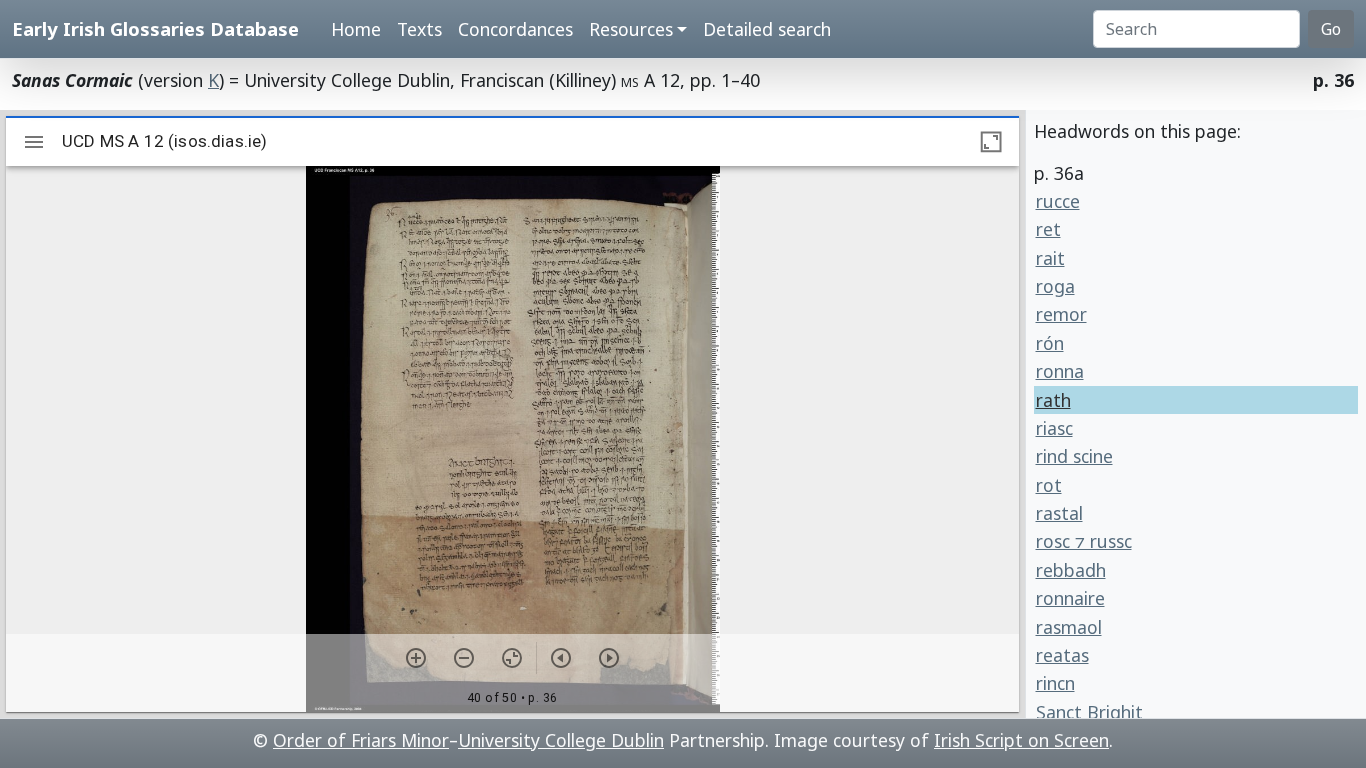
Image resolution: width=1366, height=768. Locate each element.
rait (1050, 258)
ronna (1060, 371)
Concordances (515, 29)
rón (1050, 343)
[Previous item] (561, 658)
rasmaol (1069, 627)
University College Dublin (561, 740)
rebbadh (1071, 570)
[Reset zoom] (512, 658)
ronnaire (1070, 598)
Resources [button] (631, 29)
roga (1055, 286)
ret (1048, 229)
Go (1331, 29)
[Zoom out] (464, 658)
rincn (1055, 683)
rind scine (1074, 456)
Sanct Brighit (1089, 712)
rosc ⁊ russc (1084, 541)
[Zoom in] (416, 658)
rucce (1058, 201)
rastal (1059, 513)
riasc (1054, 428)
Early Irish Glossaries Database (155, 28)
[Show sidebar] (34, 142)
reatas (1062, 655)
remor (1061, 314)
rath (1053, 400)
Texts (419, 29)
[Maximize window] (991, 142)
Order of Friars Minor (361, 740)
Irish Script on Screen (1021, 740)
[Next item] (609, 658)
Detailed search (767, 29)
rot (1049, 485)
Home (356, 29)
